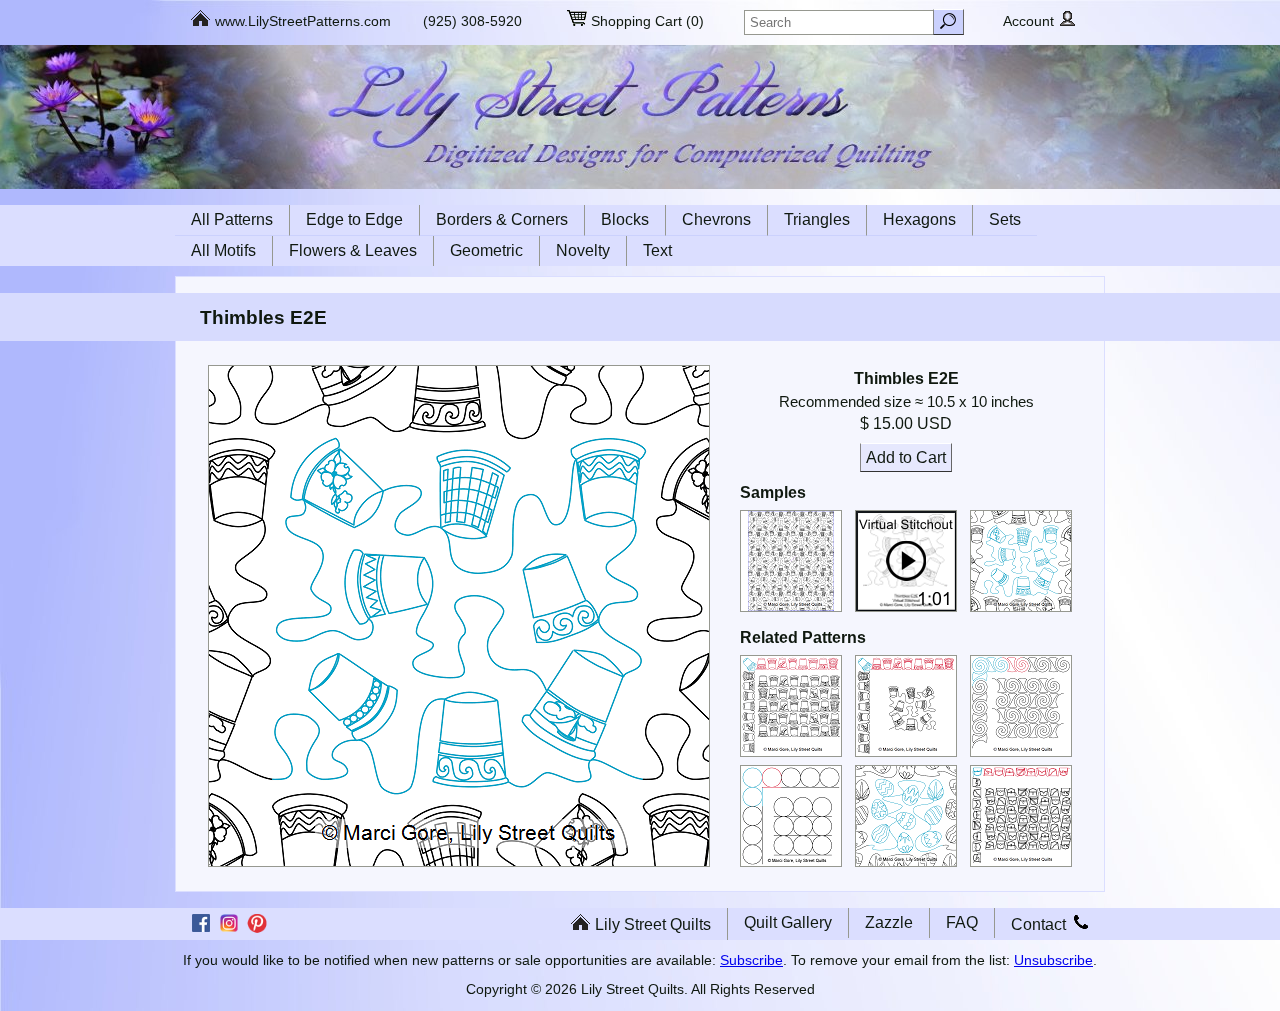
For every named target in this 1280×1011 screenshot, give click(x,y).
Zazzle (889, 922)
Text (657, 250)
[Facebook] (201, 930)
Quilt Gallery (788, 922)
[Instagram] (229, 930)
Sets (1005, 219)
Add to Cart (906, 457)
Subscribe (751, 960)
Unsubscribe (1053, 960)
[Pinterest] (257, 930)
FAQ (962, 922)
